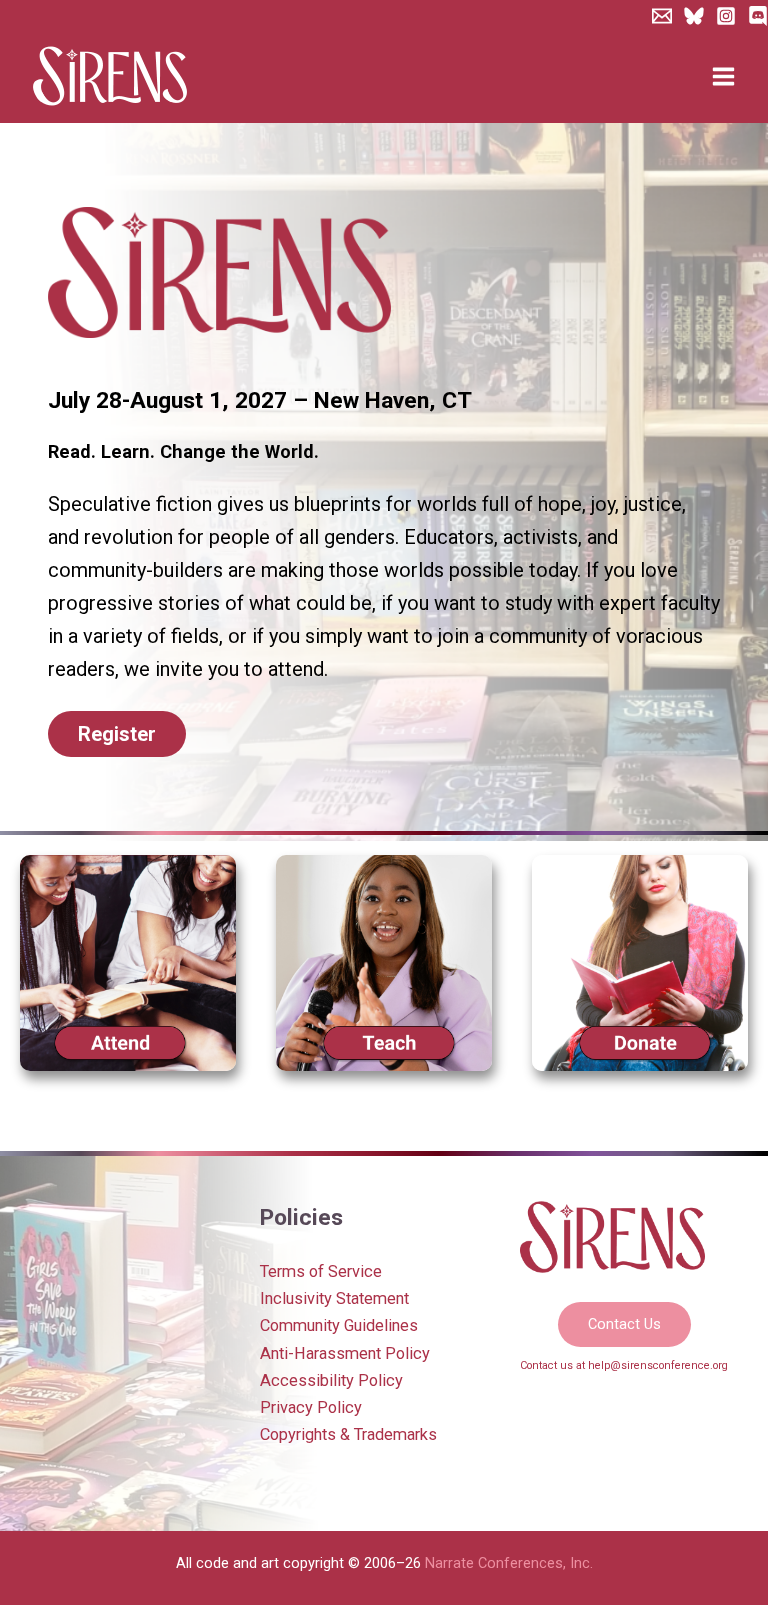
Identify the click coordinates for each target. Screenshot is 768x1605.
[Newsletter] (662, 16)
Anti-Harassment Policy (345, 1353)
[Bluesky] (694, 16)
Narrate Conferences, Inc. (509, 1563)
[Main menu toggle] (723, 77)
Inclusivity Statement (334, 1298)
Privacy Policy (311, 1407)
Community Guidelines (339, 1325)
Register (117, 734)
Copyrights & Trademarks (348, 1434)
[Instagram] (726, 16)
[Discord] (758, 16)
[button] (624, 1324)
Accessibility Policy (331, 1380)
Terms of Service (321, 1271)
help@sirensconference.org (658, 1365)
